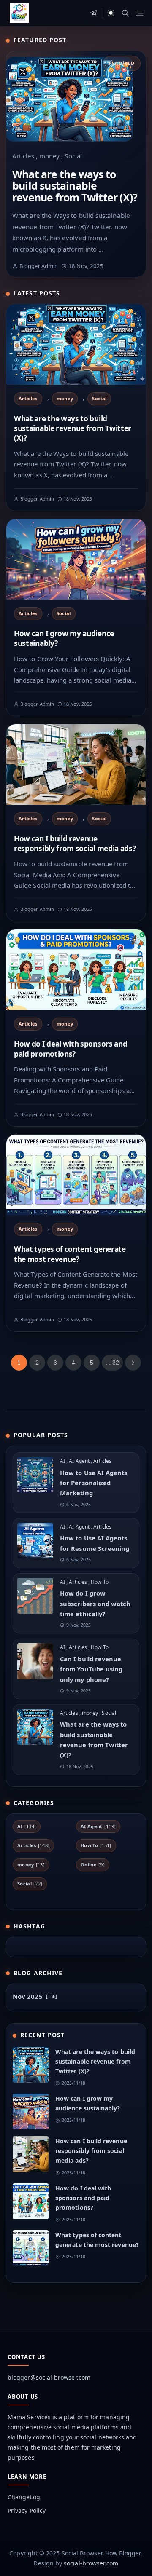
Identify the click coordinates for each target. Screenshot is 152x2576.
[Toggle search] (125, 13)
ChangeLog (24, 2497)
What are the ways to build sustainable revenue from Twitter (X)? (75, 186)
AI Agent (80, 1461)
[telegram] (94, 13)
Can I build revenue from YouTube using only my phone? (91, 1669)
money (50, 156)
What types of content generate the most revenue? (70, 1254)
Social (73, 156)
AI (63, 1461)
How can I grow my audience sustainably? (64, 638)
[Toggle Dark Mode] (111, 13)
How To (99, 1582)
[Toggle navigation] (140, 13)
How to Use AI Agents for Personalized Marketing (94, 1483)
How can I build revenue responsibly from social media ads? (75, 843)
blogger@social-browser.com (49, 2377)
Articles (24, 156)
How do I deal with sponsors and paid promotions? (71, 1049)
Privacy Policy (27, 2510)
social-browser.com (91, 2563)
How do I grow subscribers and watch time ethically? (95, 1603)
